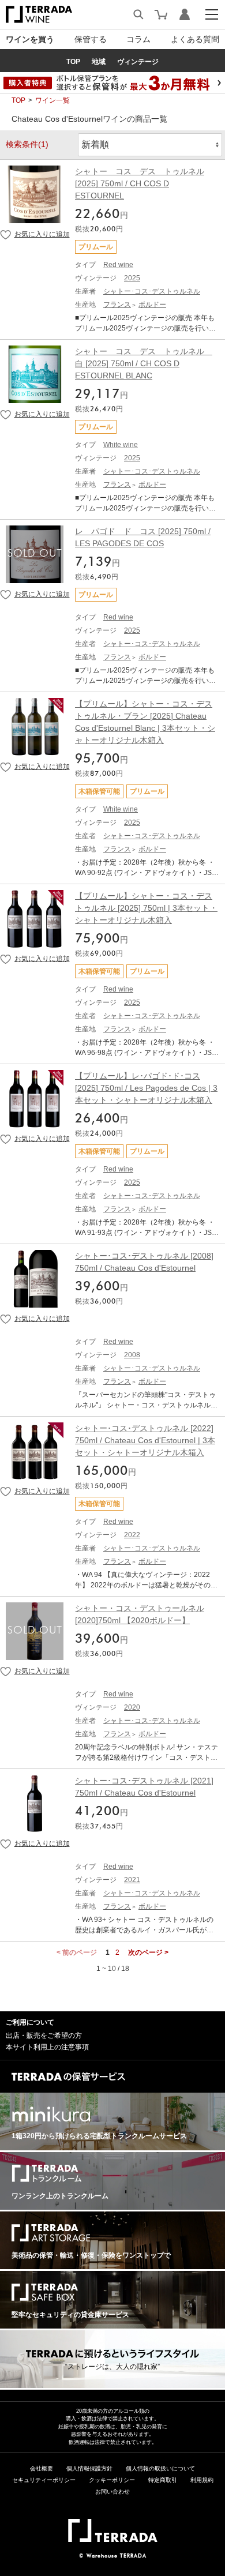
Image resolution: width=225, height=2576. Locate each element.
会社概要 (42, 2468)
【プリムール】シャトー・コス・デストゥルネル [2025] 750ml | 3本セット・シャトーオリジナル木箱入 (146, 908)
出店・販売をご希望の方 (44, 2036)
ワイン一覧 (52, 100)
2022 (132, 1535)
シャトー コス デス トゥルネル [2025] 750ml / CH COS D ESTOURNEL (140, 183)
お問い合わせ (112, 2491)
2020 (132, 1707)
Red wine (118, 265)
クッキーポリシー (112, 2480)
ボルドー (152, 305)
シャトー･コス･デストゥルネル (152, 291)
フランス (117, 305)
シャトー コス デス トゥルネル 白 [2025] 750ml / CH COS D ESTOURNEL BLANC (144, 363)
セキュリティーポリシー (44, 2480)
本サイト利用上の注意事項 (47, 2047)
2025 (132, 278)
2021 (132, 1880)
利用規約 (202, 2480)
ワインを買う (30, 39)
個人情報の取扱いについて (160, 2468)
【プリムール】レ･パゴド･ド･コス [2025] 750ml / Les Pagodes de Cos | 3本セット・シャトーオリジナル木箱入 (146, 1088)
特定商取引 (163, 2480)
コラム (138, 39)
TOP (18, 100)
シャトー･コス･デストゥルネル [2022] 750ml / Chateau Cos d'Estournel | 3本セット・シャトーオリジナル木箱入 (145, 1440)
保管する (91, 39)
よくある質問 (195, 39)
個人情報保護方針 (89, 2468)
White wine (121, 445)
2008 (132, 1355)
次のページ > (148, 1952)
